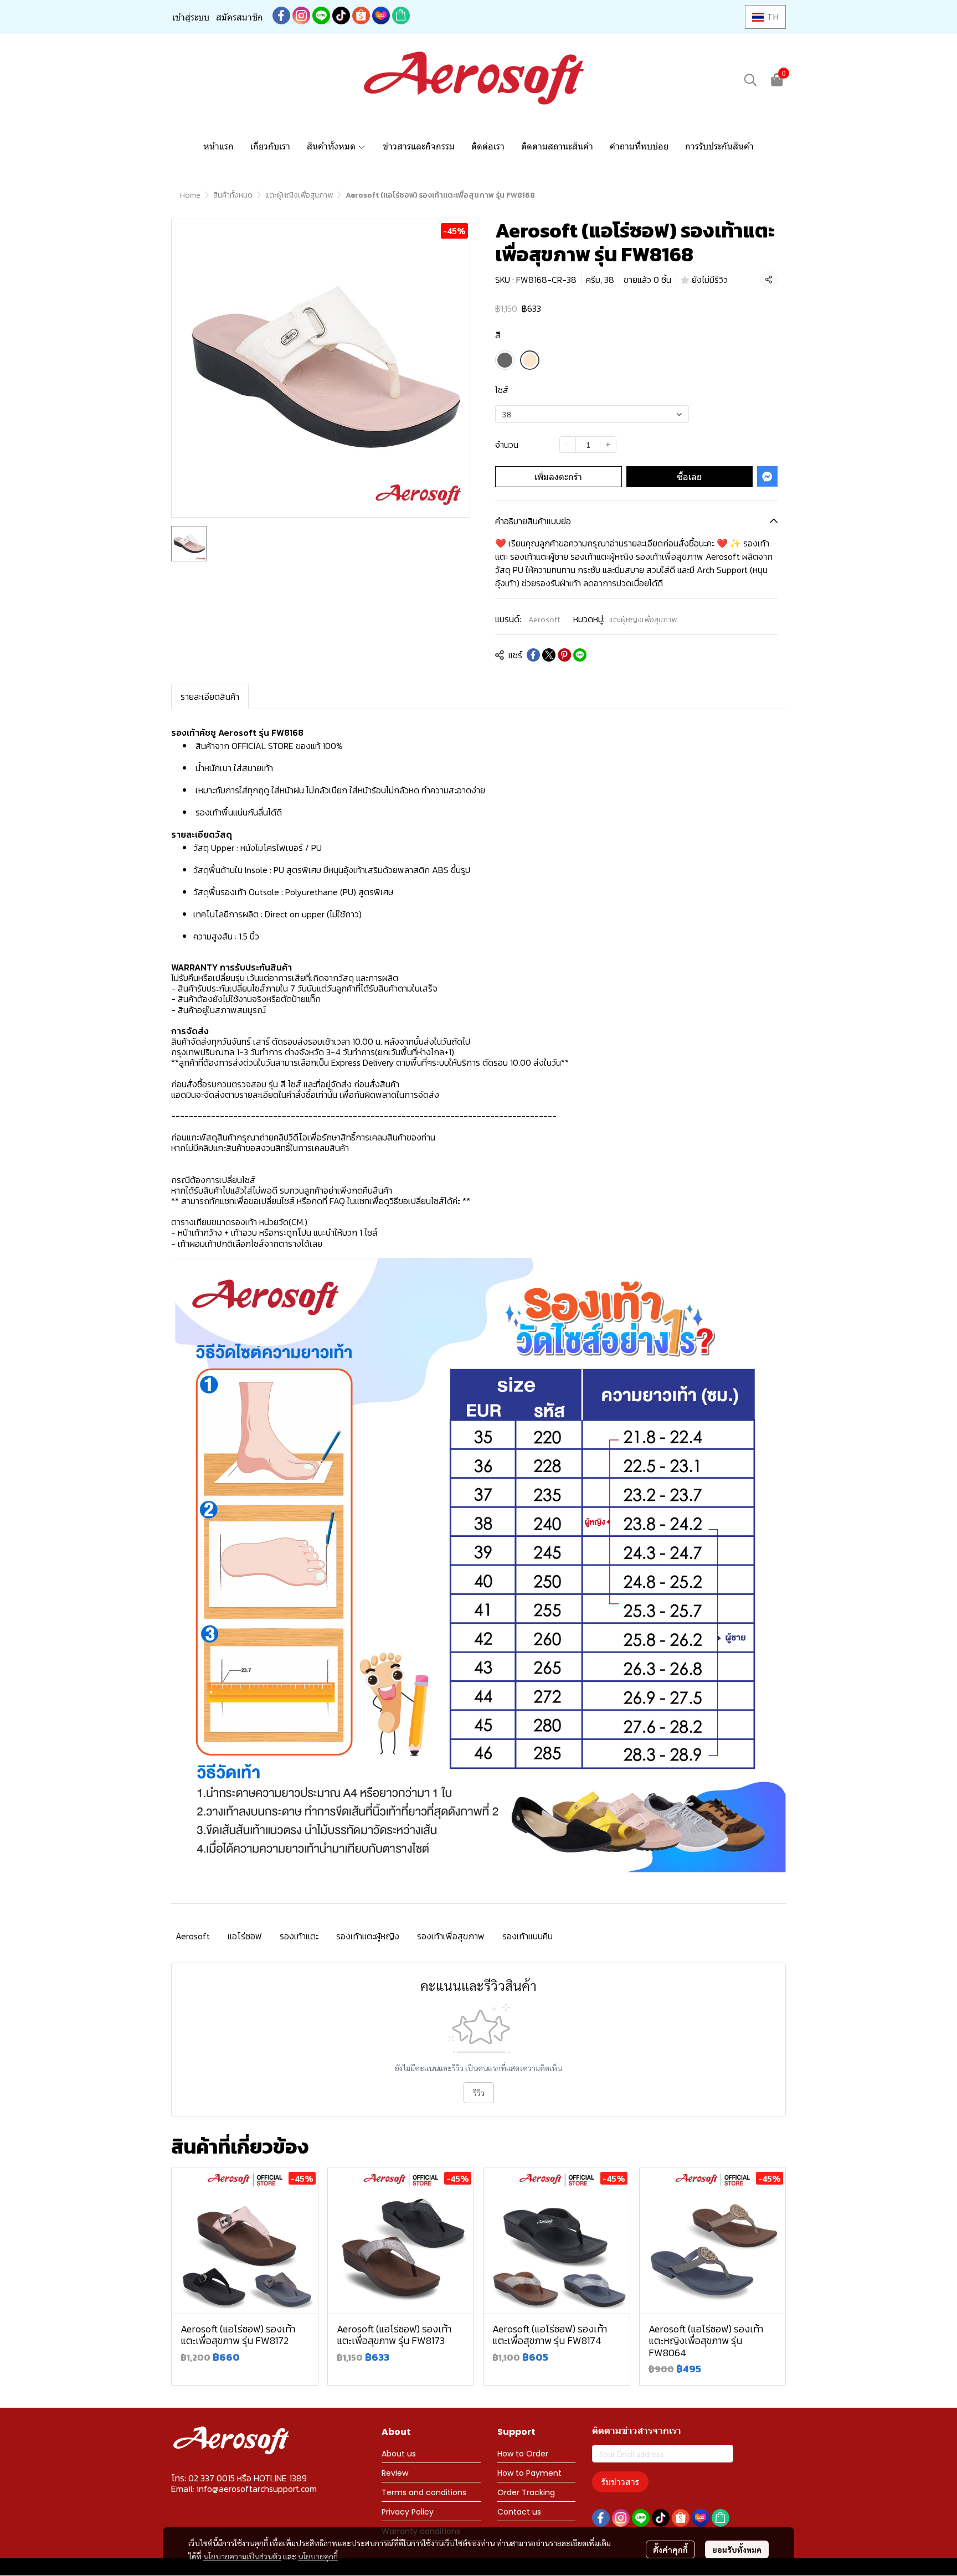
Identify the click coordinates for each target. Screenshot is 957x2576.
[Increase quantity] (608, 445)
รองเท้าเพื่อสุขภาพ (451, 1936)
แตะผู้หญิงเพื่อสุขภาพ (299, 195)
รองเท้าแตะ (299, 1936)
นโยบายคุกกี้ (318, 2556)
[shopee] (361, 16)
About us (399, 2454)
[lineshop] (401, 16)
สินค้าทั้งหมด (233, 195)
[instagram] (301, 16)
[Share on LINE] (580, 655)
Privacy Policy (408, 2512)
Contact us (519, 2512)
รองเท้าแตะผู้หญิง (368, 1936)
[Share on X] (549, 655)
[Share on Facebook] (533, 655)
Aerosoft (544, 620)
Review (395, 2473)
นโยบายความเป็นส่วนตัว (242, 2556)
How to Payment (529, 2473)
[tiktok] (341, 16)
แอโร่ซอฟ (245, 1936)
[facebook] (281, 16)
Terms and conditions (424, 2492)
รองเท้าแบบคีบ (528, 1936)
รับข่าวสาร (620, 2482)
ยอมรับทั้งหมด (737, 2549)
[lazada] (381, 16)
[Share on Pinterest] (564, 655)
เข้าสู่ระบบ (191, 17)
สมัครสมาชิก (240, 17)
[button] (765, 17)
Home (190, 195)
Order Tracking (526, 2492)
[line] (321, 16)
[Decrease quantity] (568, 445)
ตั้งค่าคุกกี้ (670, 2549)
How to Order (523, 2454)
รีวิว (479, 2093)
